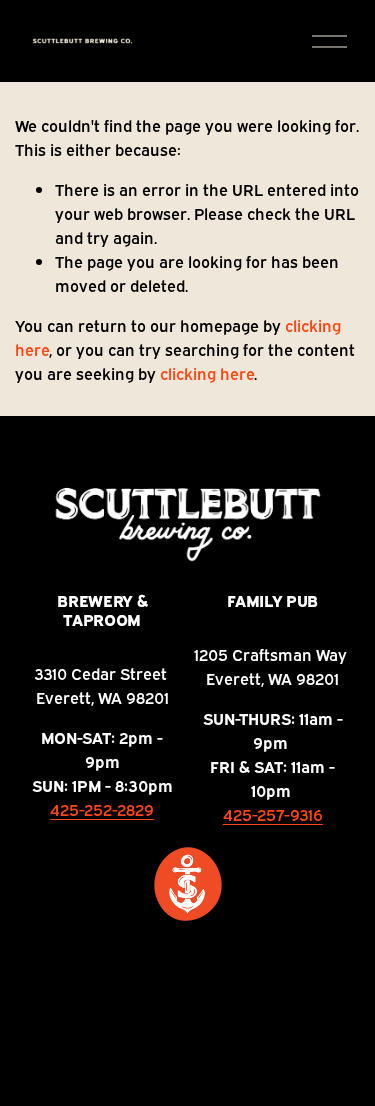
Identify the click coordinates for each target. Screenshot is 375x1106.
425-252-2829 (102, 809)
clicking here (207, 373)
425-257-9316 (273, 814)
